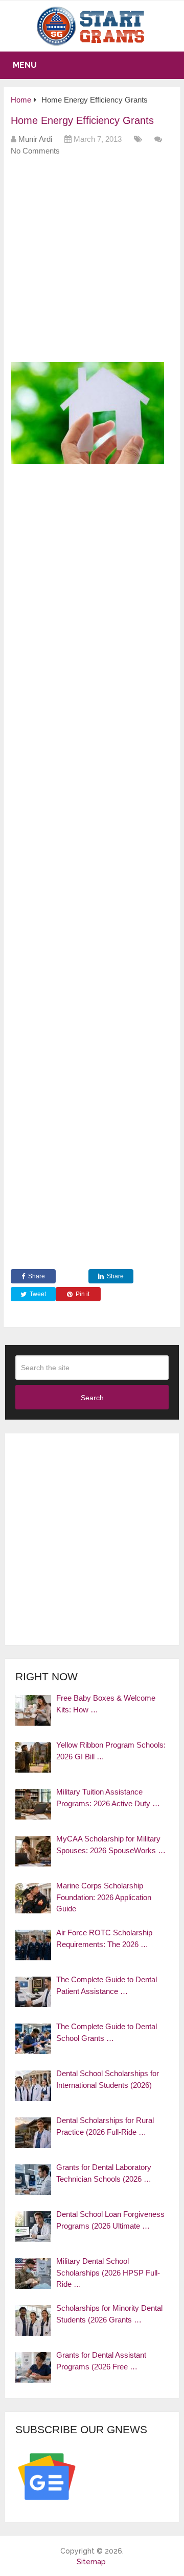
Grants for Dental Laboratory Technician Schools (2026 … (104, 2173)
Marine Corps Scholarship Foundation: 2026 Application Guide (104, 1897)
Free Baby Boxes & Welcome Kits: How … (106, 1704)
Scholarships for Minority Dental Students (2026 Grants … (109, 2314)
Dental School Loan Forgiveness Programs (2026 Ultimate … (110, 2220)
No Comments (35, 151)
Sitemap (91, 2562)
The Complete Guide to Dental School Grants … (107, 2032)
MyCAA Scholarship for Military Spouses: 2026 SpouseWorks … (111, 1845)
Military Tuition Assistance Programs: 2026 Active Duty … (108, 1798)
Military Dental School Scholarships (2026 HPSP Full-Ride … (108, 2272)
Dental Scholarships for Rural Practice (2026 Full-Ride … (105, 2126)
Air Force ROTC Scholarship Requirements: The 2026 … (104, 1938)
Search (92, 1398)
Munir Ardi (35, 139)
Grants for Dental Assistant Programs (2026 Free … (101, 2361)
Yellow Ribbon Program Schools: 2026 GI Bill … (111, 1751)
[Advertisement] (92, 263)
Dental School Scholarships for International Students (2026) (108, 2079)
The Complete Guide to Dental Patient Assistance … (107, 1985)
